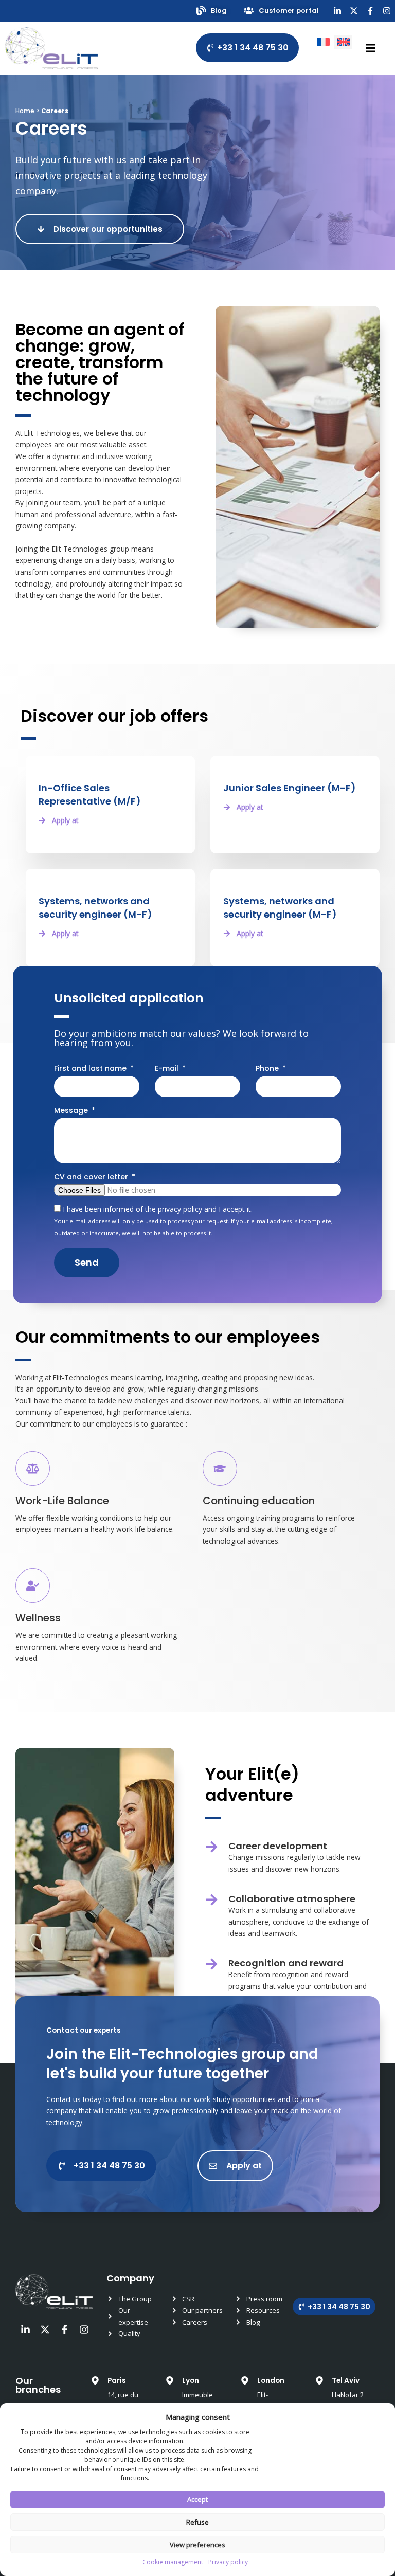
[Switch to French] (323, 42)
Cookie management (173, 2562)
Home (25, 111)
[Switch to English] (343, 42)
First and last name (91, 1068)
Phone (268, 1068)
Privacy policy (228, 2562)
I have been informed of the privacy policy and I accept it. (193, 1220)
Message (72, 1110)
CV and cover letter (92, 1177)
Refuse (197, 2522)
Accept (197, 2499)
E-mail (168, 1068)
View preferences (197, 2545)
